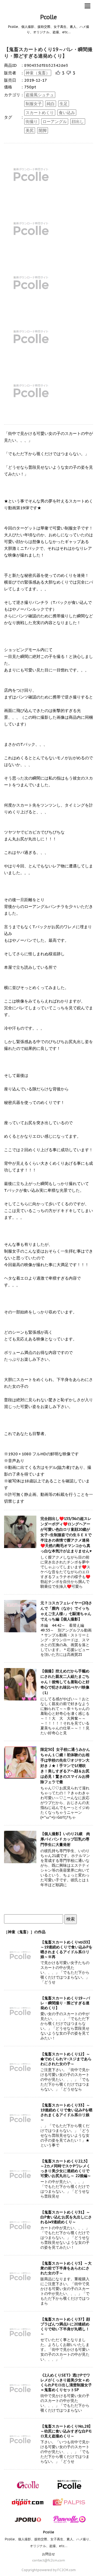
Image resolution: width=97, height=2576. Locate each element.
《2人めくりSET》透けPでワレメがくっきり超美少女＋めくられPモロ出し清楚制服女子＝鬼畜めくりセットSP (66, 2382)
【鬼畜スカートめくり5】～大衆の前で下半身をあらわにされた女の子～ (66, 2268)
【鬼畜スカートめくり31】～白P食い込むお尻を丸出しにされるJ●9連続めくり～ (66, 2217)
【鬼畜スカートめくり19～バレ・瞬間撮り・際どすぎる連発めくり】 (48, 53)
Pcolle (48, 17)
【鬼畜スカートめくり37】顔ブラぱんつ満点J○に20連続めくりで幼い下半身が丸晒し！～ (65, 2327)
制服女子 (34, 104)
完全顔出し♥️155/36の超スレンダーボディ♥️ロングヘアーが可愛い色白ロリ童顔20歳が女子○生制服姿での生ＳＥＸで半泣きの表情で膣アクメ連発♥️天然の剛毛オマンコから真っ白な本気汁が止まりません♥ (66, 1535)
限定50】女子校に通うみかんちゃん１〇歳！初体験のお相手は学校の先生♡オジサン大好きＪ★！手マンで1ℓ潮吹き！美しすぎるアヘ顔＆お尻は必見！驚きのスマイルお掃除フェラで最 (65, 1766)
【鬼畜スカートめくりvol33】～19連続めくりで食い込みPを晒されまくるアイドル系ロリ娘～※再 (66, 1949)
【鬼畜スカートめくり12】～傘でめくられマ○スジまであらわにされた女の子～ (66, 2059)
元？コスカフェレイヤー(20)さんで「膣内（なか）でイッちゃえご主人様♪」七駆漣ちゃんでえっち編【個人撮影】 (66, 1611)
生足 (64, 104)
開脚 (43, 130)
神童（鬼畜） (38, 73)
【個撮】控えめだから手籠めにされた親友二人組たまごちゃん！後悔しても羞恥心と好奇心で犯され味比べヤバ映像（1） (65, 1682)
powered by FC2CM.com (57, 2570)
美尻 (30, 130)
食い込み (67, 113)
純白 (51, 104)
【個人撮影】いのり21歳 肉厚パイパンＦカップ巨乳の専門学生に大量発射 (65, 1839)
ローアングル (55, 122)
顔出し (78, 122)
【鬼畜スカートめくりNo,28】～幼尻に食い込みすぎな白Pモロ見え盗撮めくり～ (66, 2431)
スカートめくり (40, 113)
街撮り (32, 122)
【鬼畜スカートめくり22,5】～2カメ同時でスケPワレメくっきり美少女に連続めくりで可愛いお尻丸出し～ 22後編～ (66, 2168)
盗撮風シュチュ (40, 95)
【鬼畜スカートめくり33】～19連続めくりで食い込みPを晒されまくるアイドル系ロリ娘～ (66, 2112)
